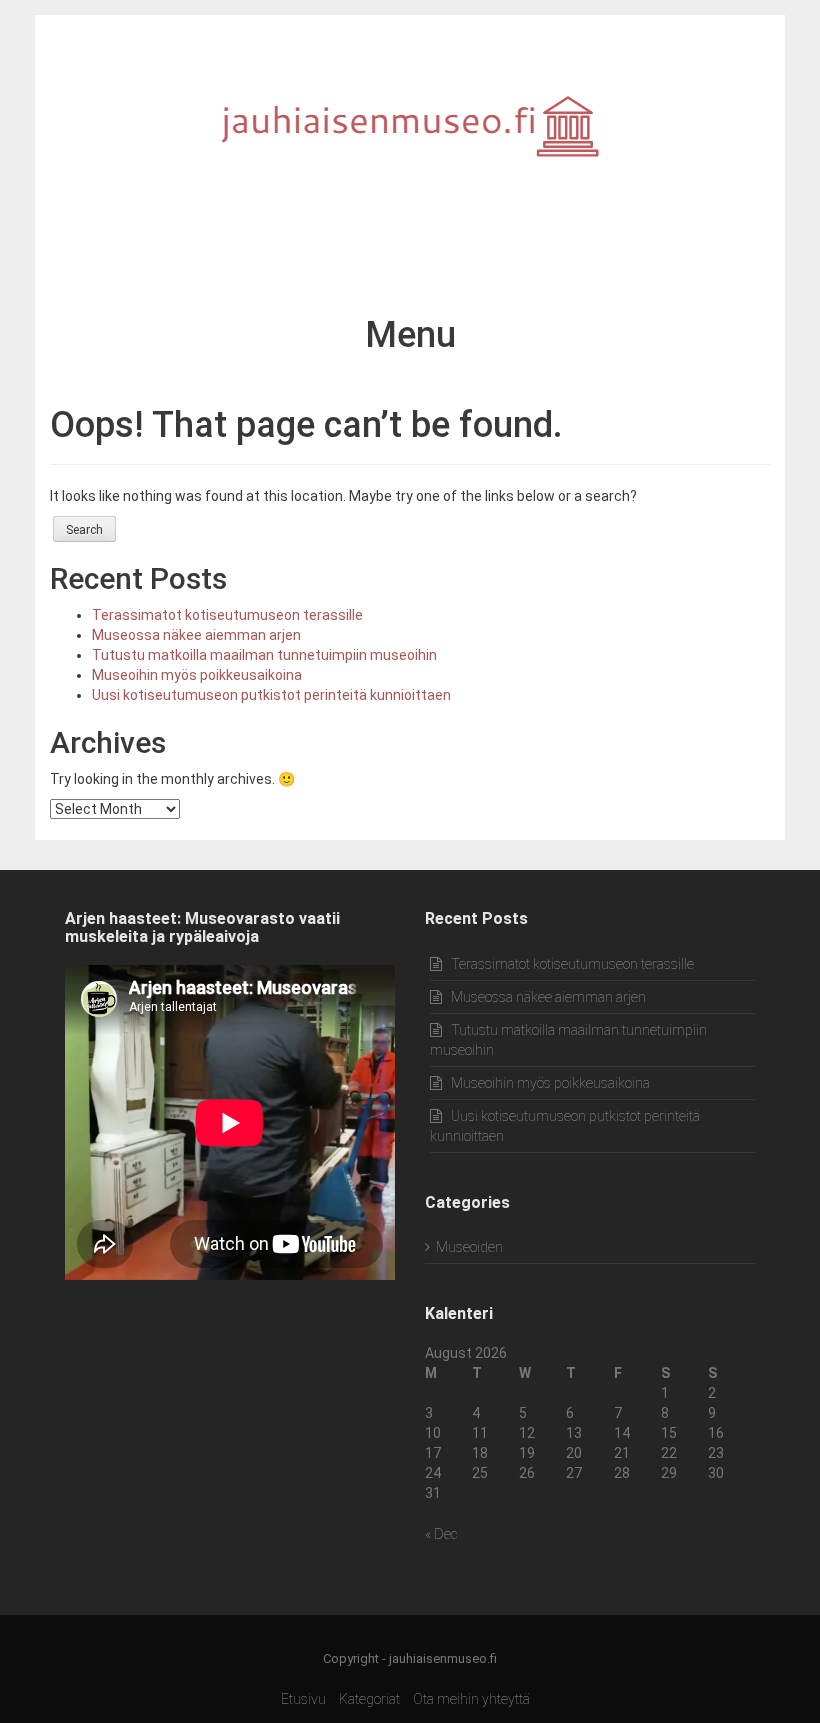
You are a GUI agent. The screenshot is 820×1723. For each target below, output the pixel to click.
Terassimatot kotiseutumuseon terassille (227, 615)
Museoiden (469, 1247)
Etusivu (303, 1699)
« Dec (441, 1534)
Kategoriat (369, 1699)
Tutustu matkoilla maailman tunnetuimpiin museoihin (264, 655)
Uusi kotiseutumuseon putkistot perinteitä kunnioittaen (271, 695)
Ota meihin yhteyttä (471, 1699)
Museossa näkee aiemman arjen (196, 635)
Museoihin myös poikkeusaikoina (197, 675)
